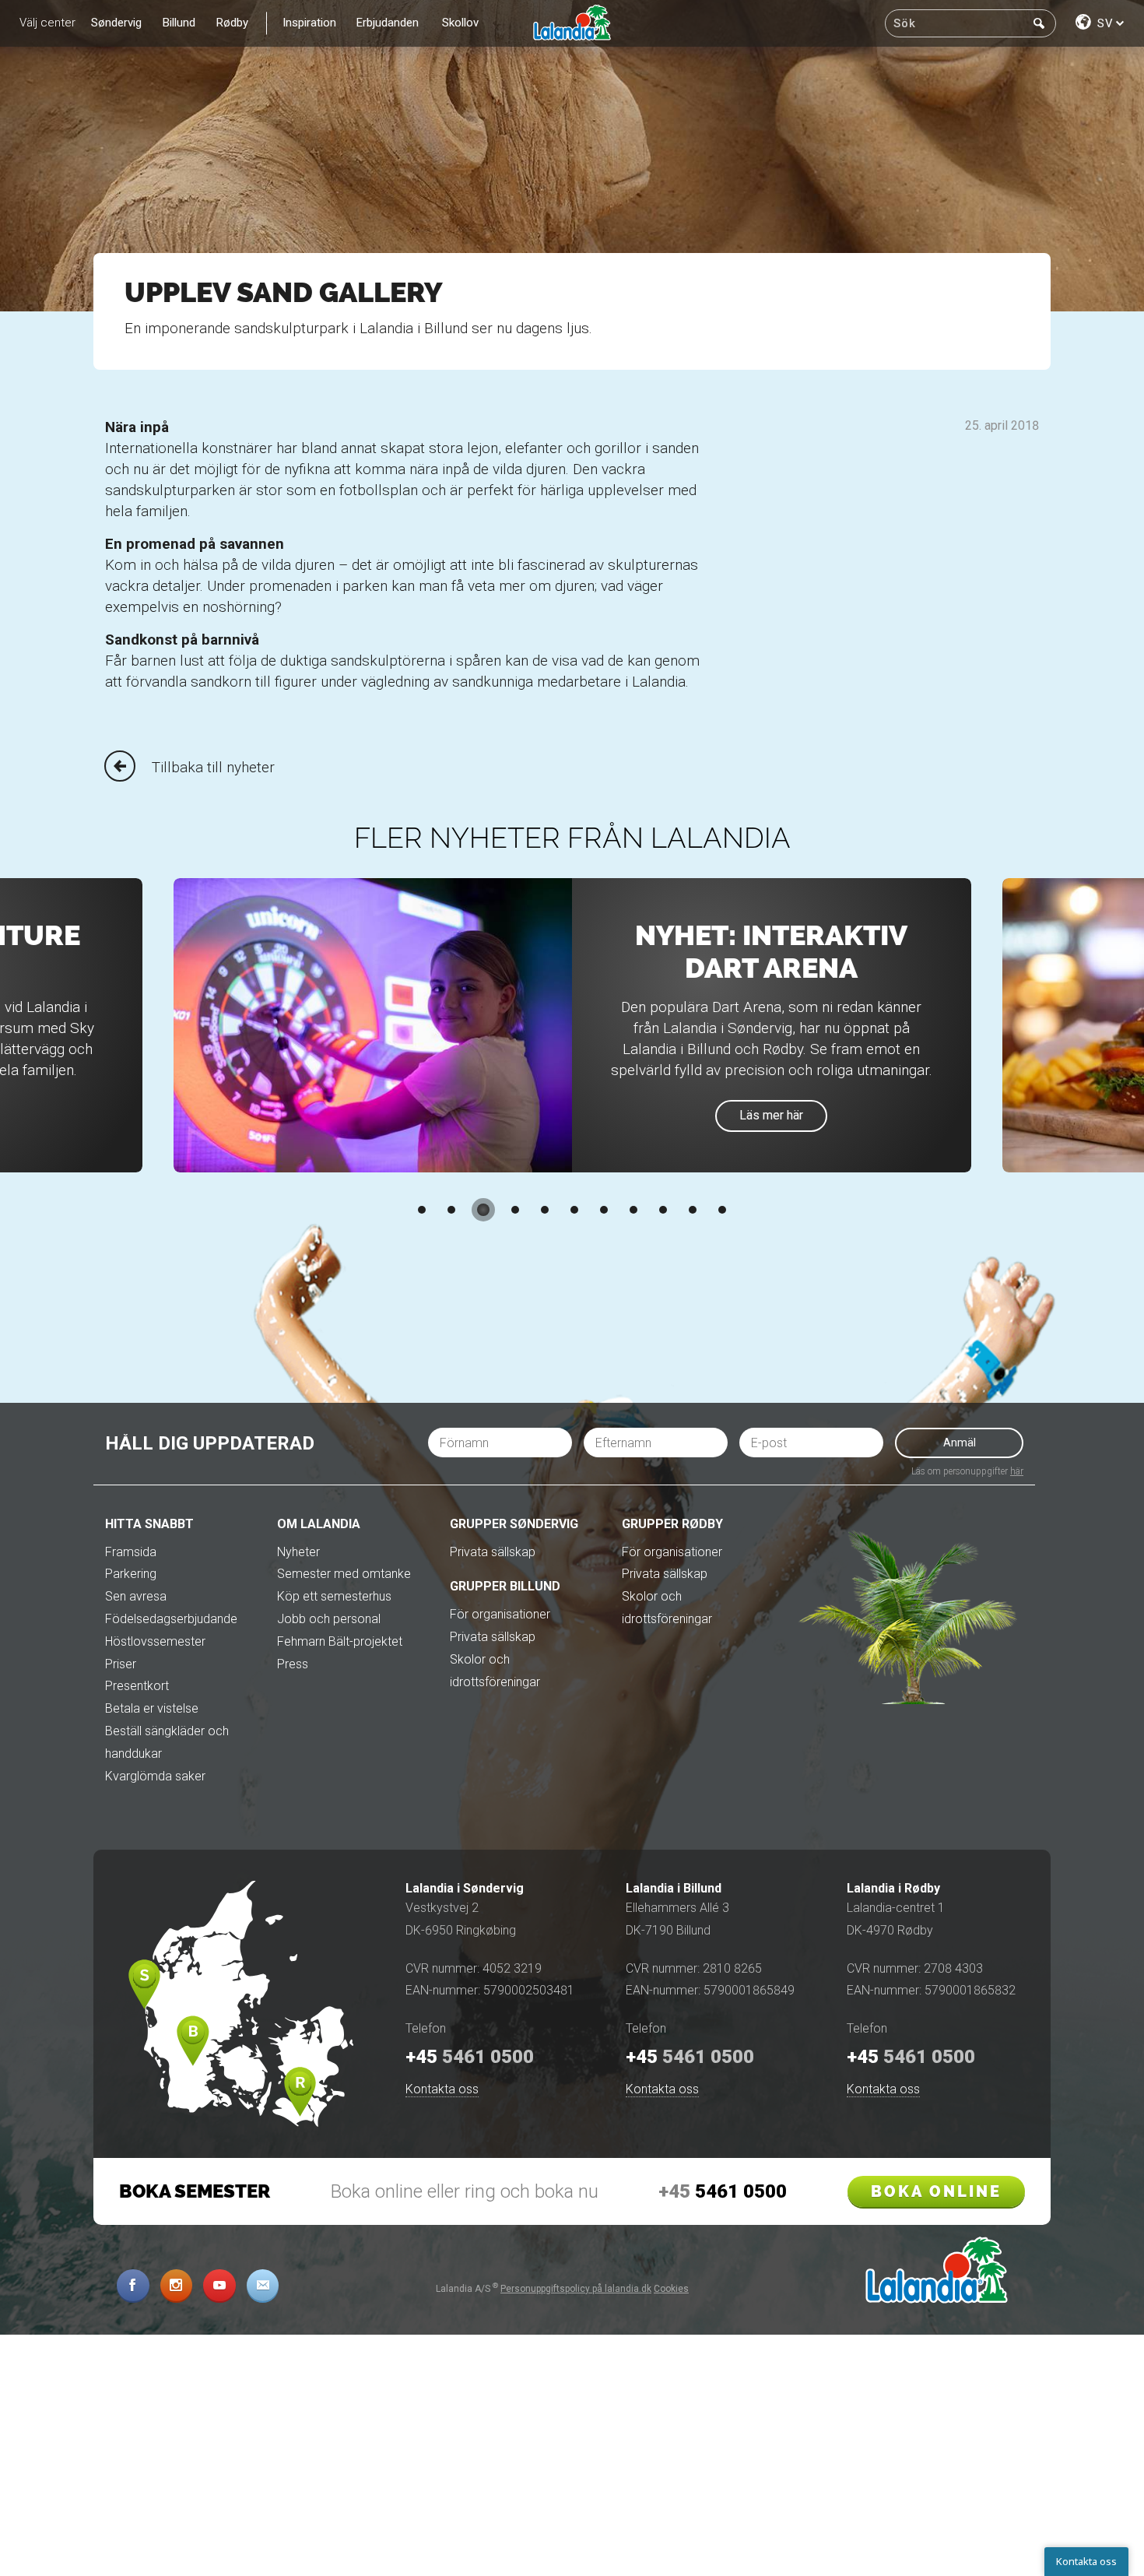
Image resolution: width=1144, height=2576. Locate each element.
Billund (179, 23)
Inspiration (309, 23)
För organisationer (500, 1614)
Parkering (131, 1574)
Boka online (936, 2191)
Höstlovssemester (155, 1641)
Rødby (232, 23)
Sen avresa (136, 1596)
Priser (121, 1664)
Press (293, 1664)
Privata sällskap (493, 1552)
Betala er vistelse (152, 1708)
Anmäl (960, 1443)
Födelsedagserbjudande (171, 1619)
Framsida (131, 1552)
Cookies (671, 2289)
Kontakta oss (442, 2089)
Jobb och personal (329, 1619)
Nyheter (298, 1552)
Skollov (460, 23)
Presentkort (137, 1686)
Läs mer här (771, 1115)
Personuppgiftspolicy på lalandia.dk (576, 2289)
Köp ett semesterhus (334, 1596)
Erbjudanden (388, 23)
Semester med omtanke (344, 1574)
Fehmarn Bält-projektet (340, 1641)
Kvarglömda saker (155, 1776)
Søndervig (116, 23)
